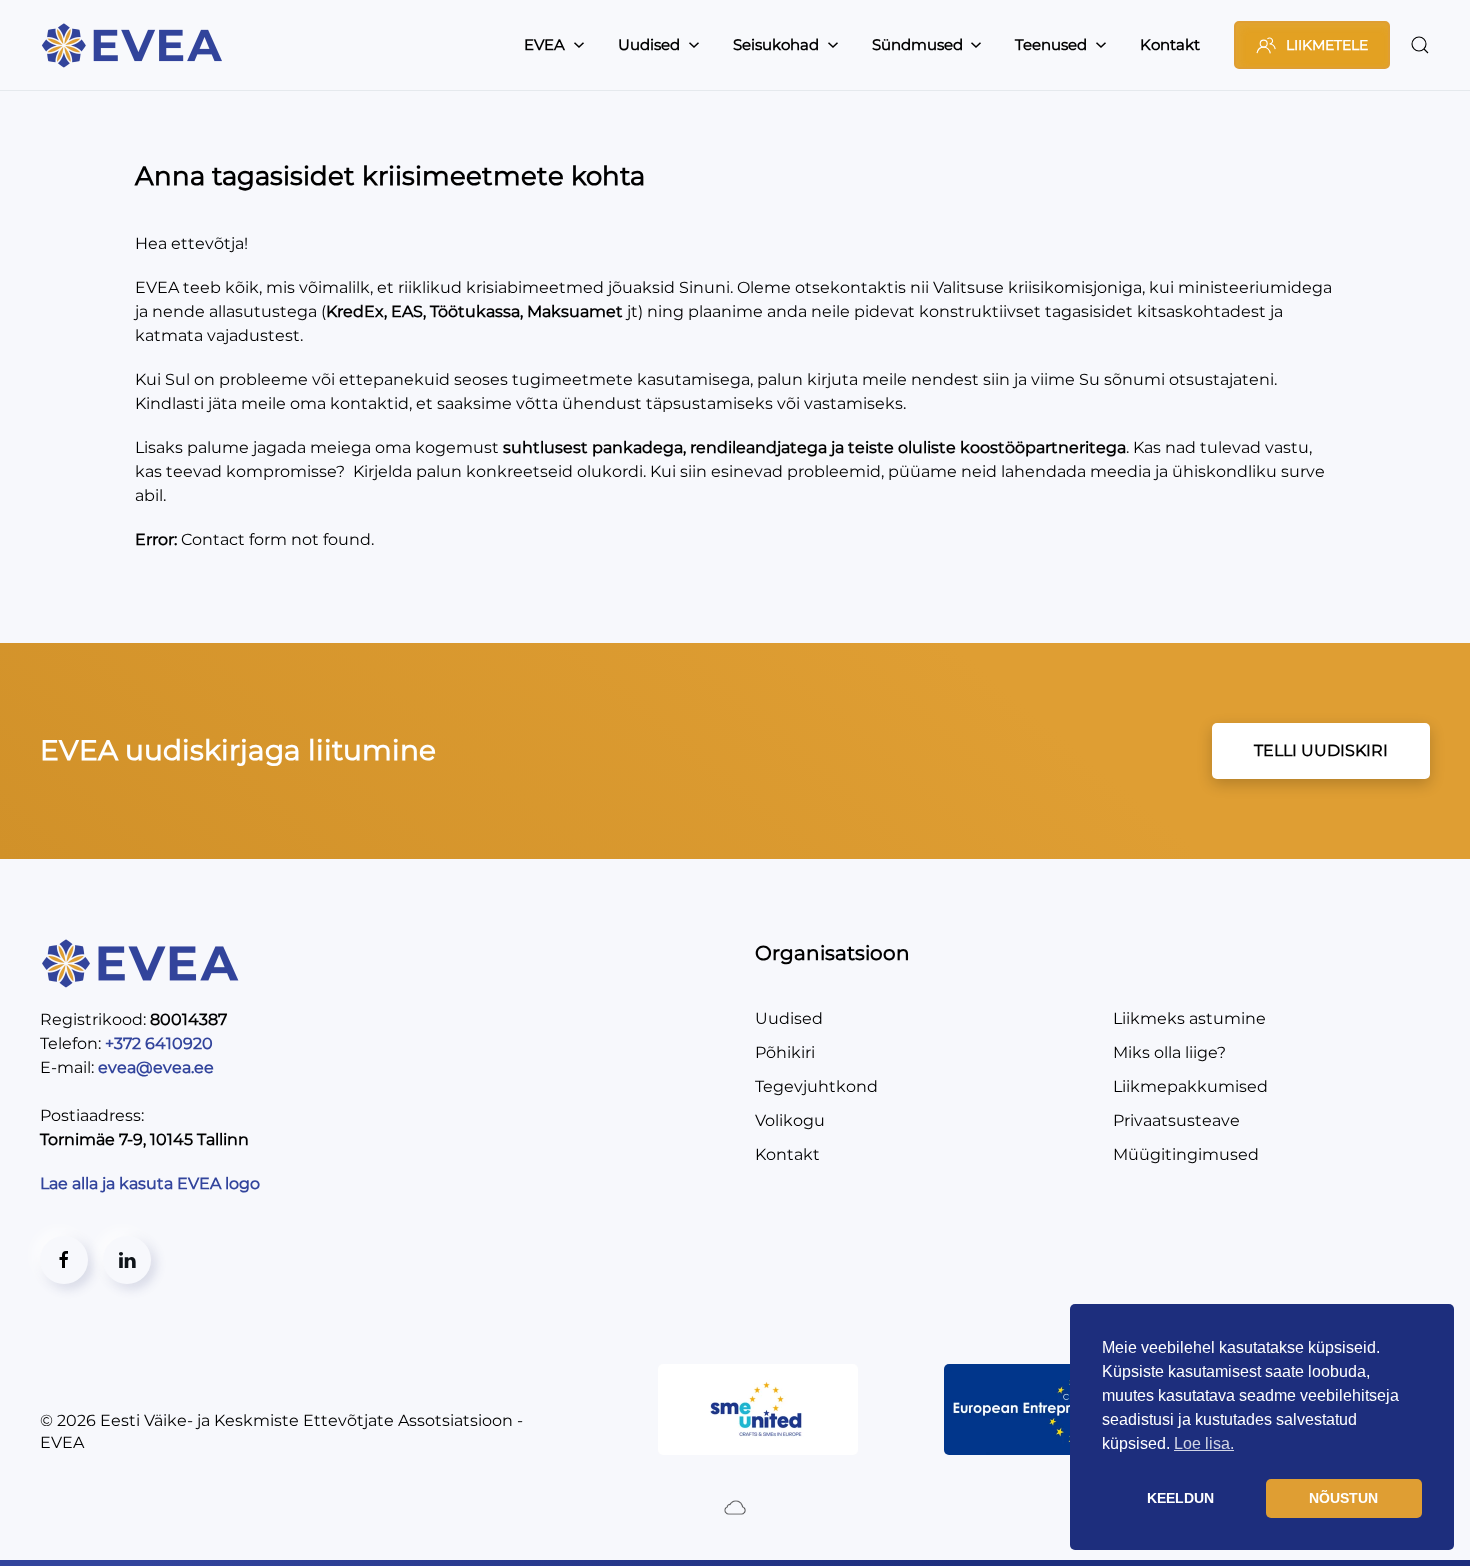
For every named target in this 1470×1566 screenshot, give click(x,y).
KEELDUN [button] (1180, 1498)
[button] (1420, 45)
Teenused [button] (1051, 44)
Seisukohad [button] (776, 44)
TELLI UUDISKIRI (1321, 750)
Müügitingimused (1186, 1154)
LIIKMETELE (1327, 45)
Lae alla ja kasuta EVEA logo (152, 1183)
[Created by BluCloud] (735, 1506)
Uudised (789, 1018)
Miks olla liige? (1169, 1052)
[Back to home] (135, 45)
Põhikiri (785, 1052)
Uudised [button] (649, 44)
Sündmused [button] (917, 44)
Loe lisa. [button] (1204, 1443)
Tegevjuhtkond (816, 1086)
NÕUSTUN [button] (1343, 1498)
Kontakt (1170, 44)
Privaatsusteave (1176, 1120)
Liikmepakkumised (1190, 1086)
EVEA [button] (544, 44)
